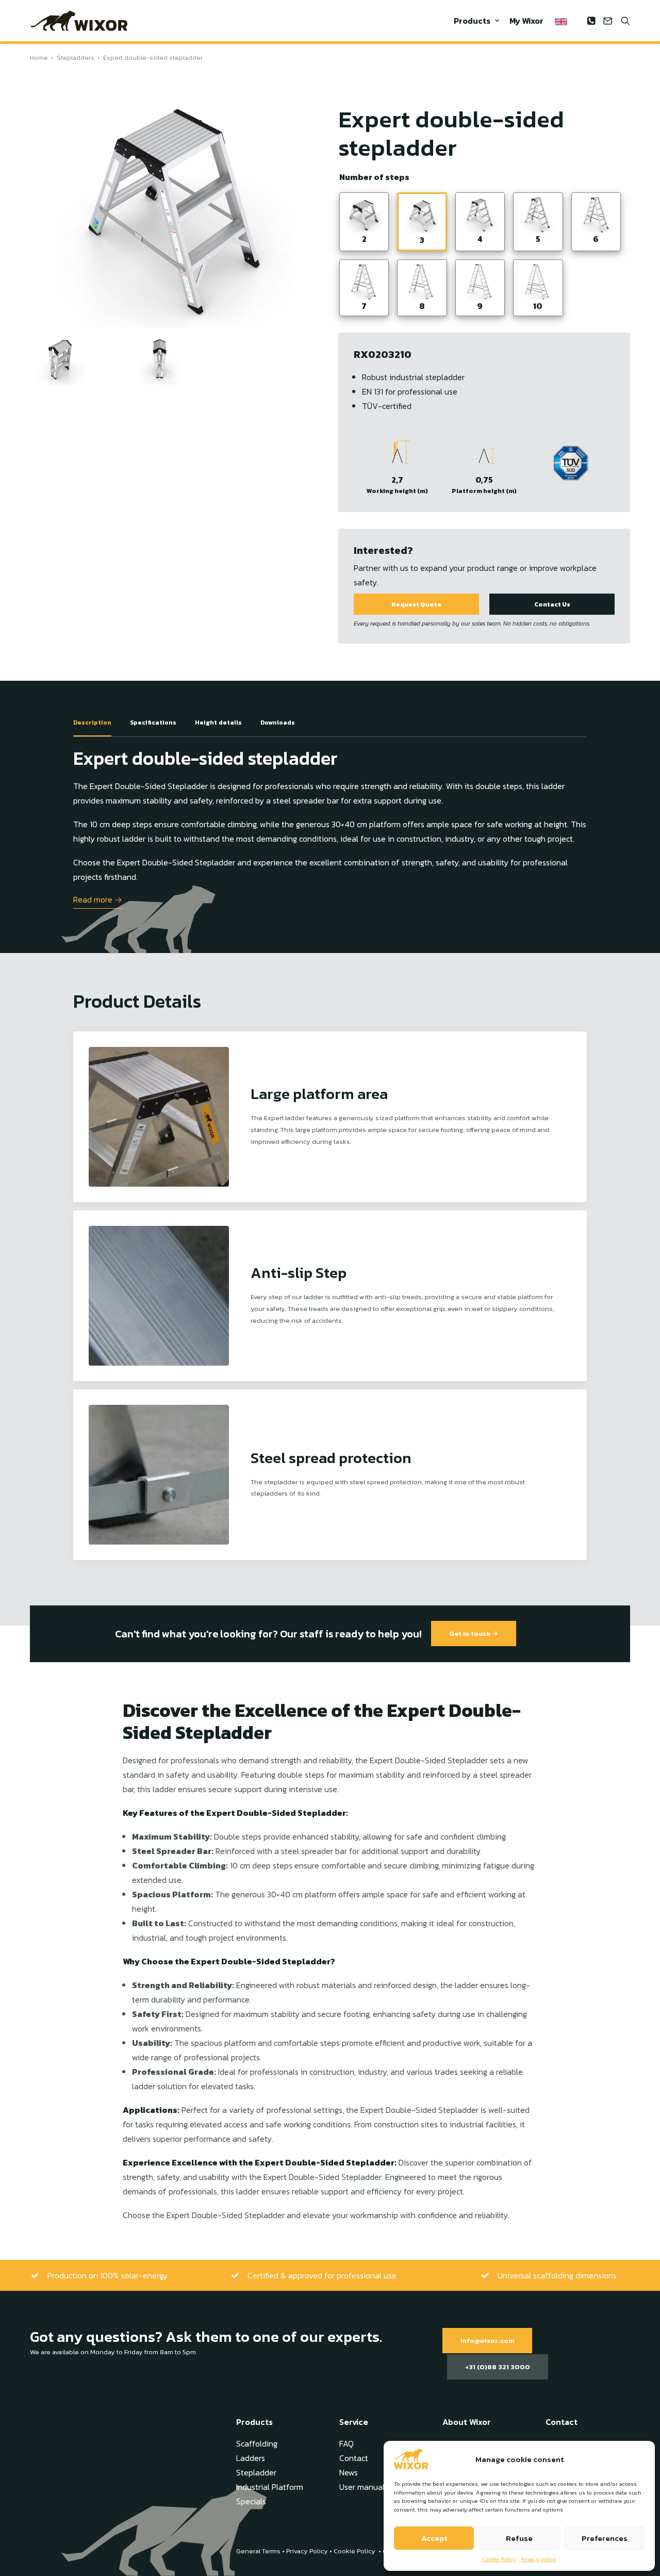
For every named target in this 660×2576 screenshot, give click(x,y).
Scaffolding (257, 2443)
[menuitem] (476, 21)
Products (472, 21)
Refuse (519, 2538)
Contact (354, 2458)
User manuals (364, 2487)
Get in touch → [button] (474, 1634)
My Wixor (526, 21)
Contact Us (552, 604)
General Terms (258, 2551)
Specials (251, 2501)
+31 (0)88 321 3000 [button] (498, 2367)
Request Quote (416, 604)
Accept (434, 2538)
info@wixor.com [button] (487, 2341)
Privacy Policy (307, 2551)
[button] (592, 21)
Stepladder (256, 2472)
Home (39, 58)
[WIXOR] (79, 21)
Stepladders (76, 58)
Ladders (251, 2458)
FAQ (346, 2443)
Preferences (605, 2538)
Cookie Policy (499, 2559)
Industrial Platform (270, 2487)
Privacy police (538, 2559)
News (349, 2472)
